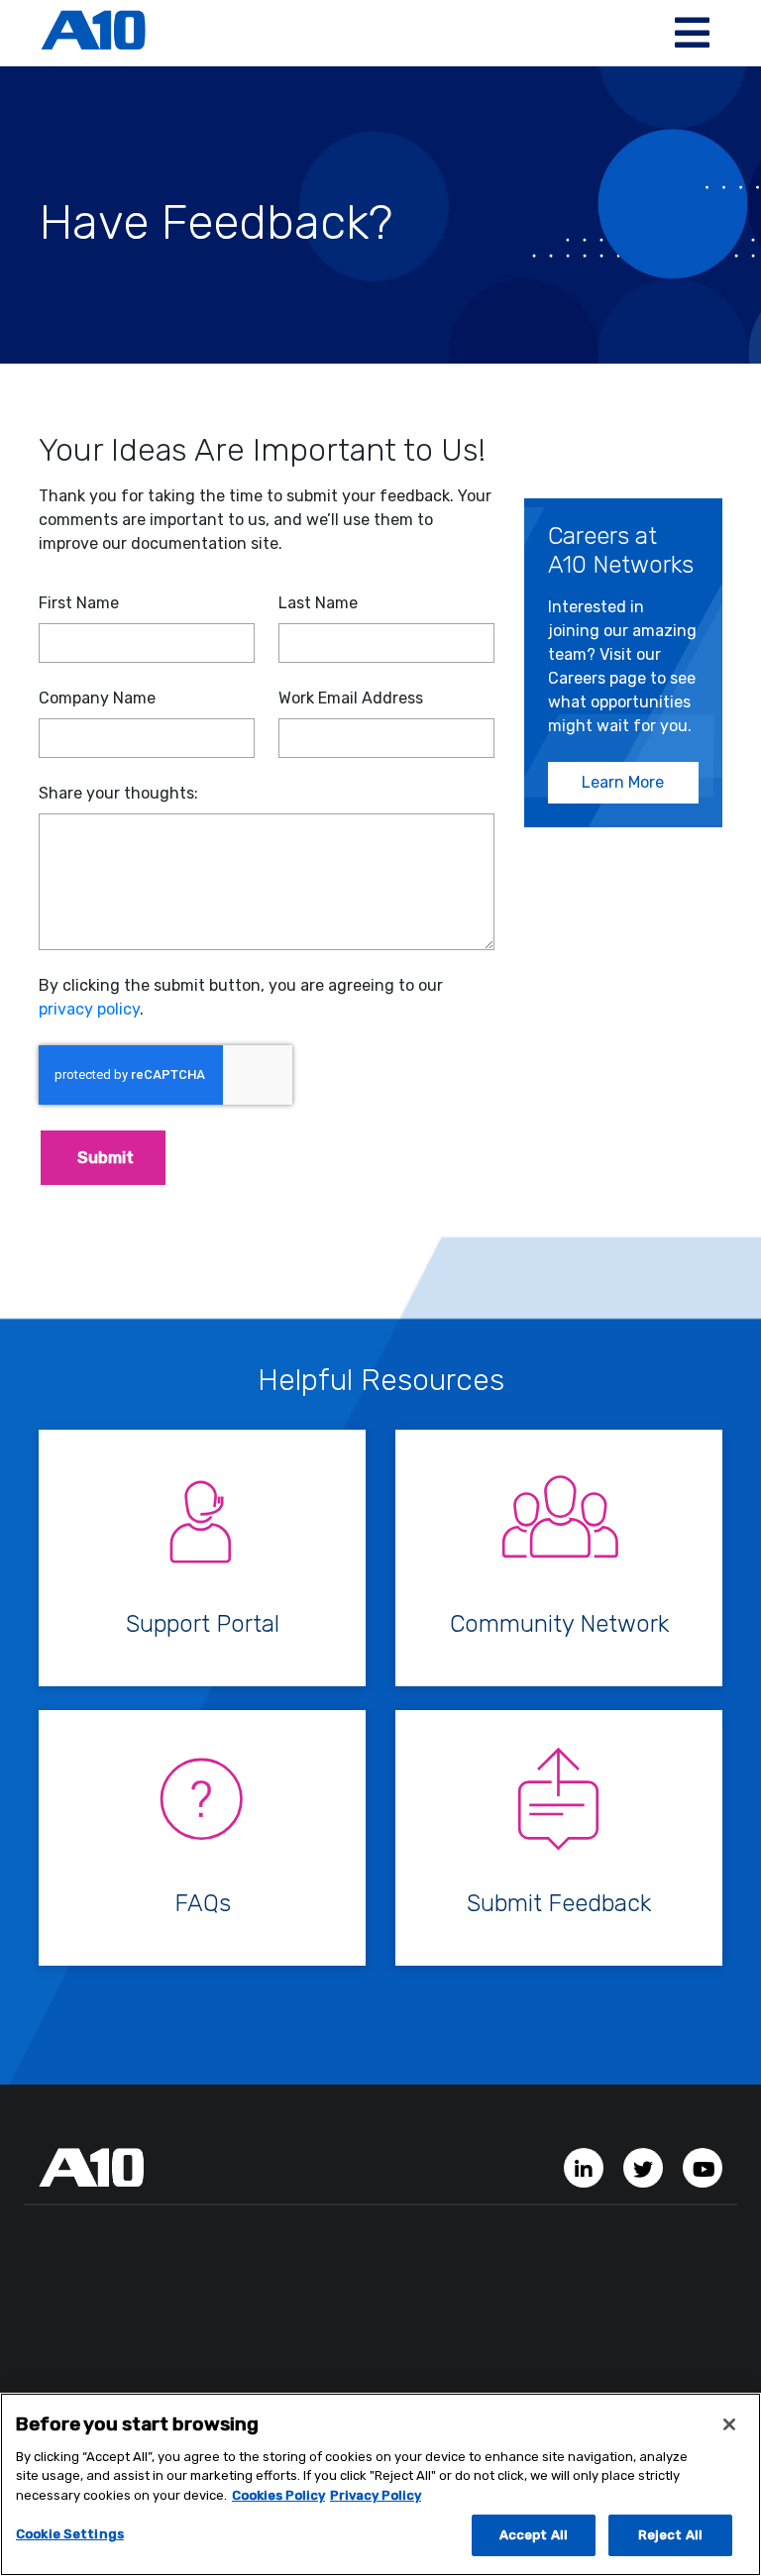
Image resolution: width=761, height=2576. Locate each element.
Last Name (318, 603)
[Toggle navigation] (692, 33)
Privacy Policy (376, 2495)
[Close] (729, 2424)
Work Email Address (351, 698)
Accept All (534, 2535)
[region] (380, 2484)
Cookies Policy (278, 2495)
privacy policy (89, 1009)
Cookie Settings (70, 2534)
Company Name (97, 698)
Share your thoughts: (118, 793)
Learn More (623, 782)
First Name (79, 603)
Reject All (670, 2535)
